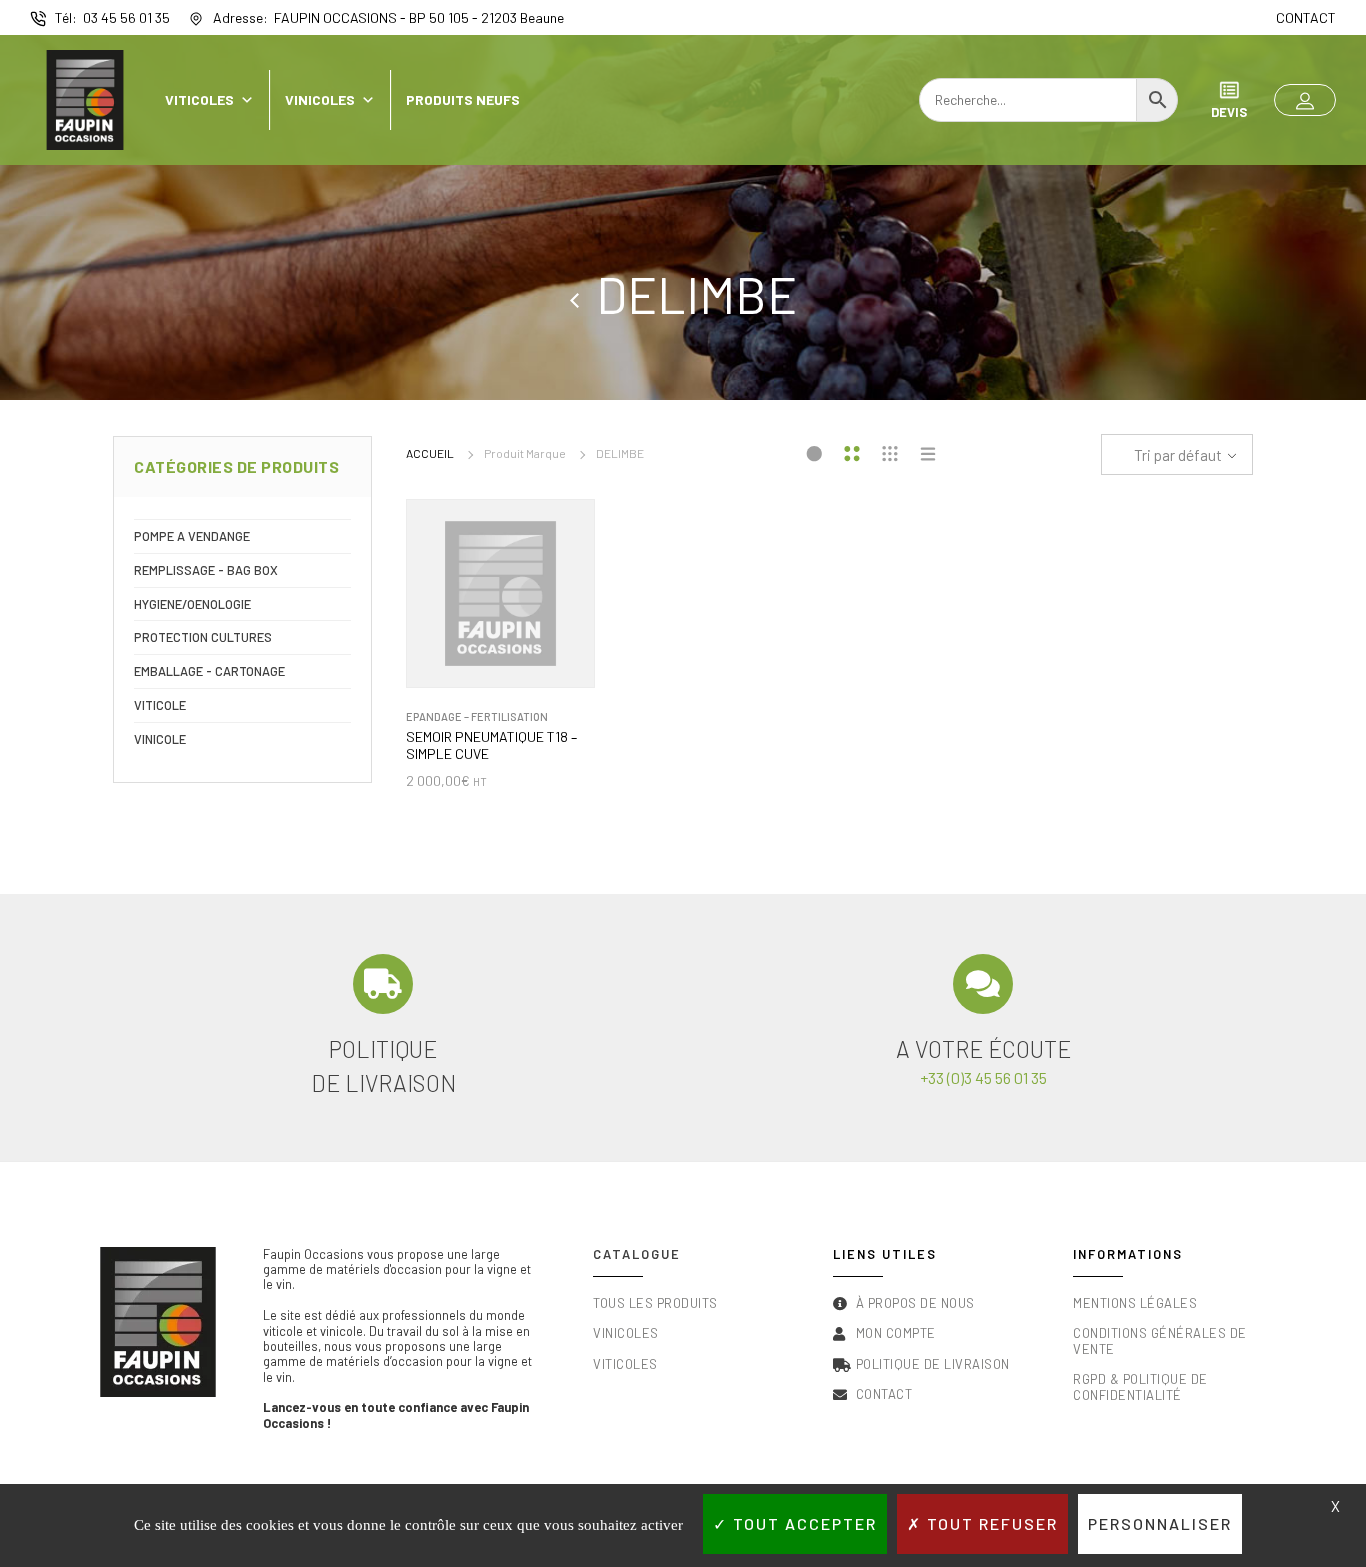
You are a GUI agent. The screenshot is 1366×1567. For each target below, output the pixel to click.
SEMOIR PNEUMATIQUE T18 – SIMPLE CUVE (491, 745)
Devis (1229, 112)
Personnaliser (1160, 1523)
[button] (1305, 100)
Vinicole (160, 739)
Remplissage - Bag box (206, 570)
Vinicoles (320, 99)
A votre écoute (983, 1049)
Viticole (160, 705)
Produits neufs (463, 99)
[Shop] (583, 294)
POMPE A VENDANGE (192, 536)
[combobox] (1177, 455)
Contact (1306, 17)
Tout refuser (990, 1523)
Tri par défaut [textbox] (1178, 455)
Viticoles (199, 99)
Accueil (430, 453)
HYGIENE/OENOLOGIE (192, 604)
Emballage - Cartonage (209, 671)
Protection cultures (203, 637)
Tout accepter (802, 1523)
